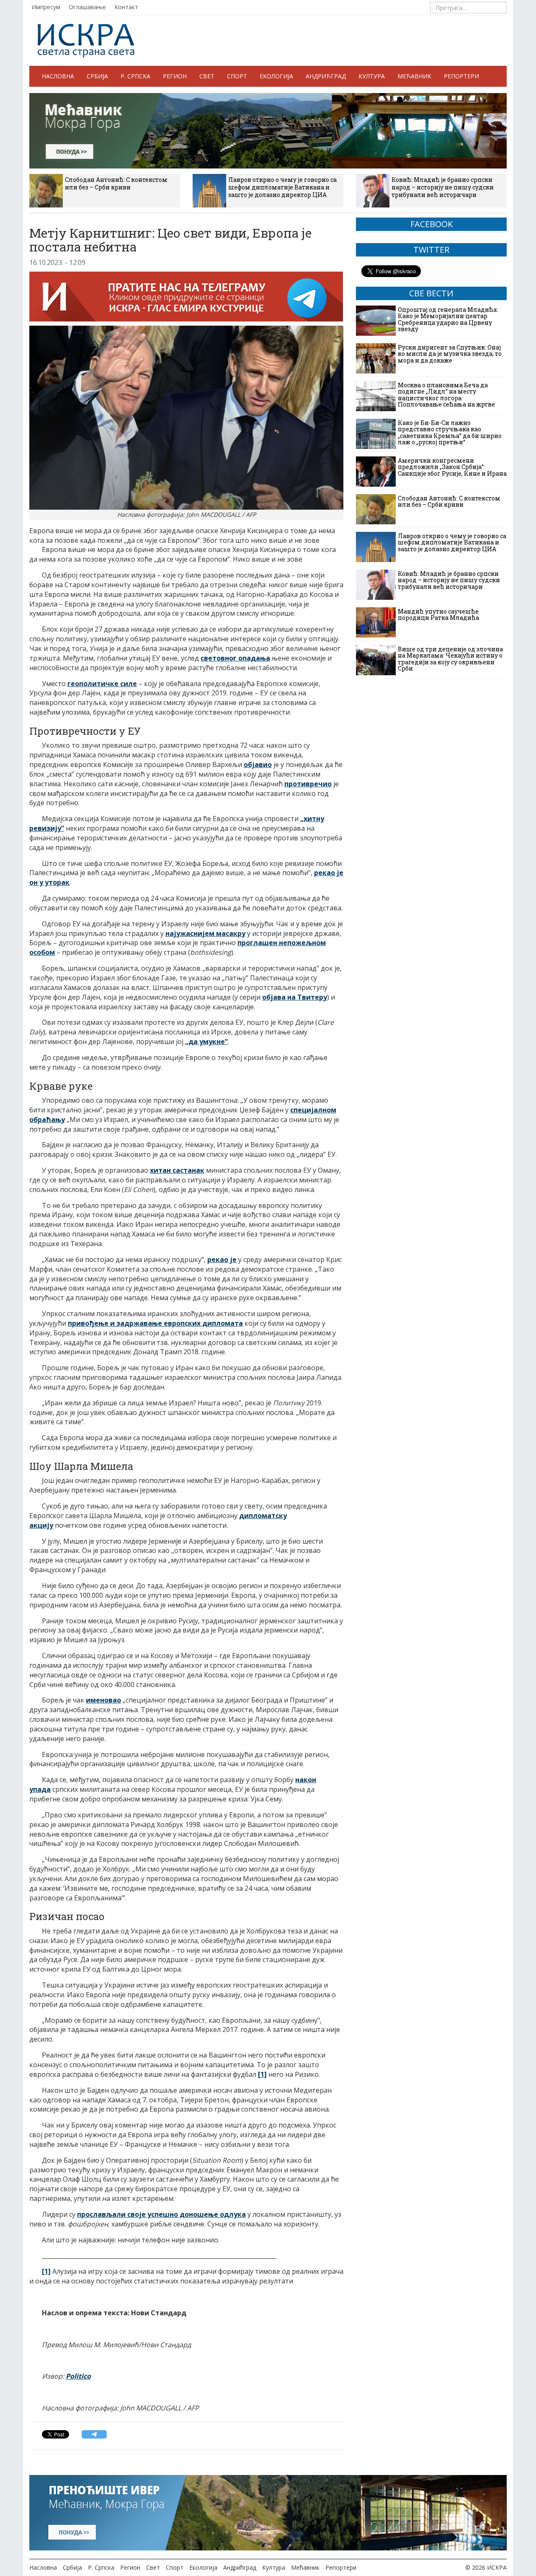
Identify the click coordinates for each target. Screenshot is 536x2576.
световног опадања (235, 658)
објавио (258, 765)
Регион (175, 76)
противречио (308, 784)
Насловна (58, 76)
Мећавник (414, 76)
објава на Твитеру (295, 997)
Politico (78, 2376)
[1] (262, 2074)
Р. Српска (135, 76)
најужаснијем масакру (205, 933)
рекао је (222, 1259)
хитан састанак (177, 1170)
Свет (207, 76)
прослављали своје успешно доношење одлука (161, 2214)
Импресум (46, 7)
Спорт (237, 76)
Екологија (276, 76)
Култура (372, 76)
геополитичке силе (102, 684)
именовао (103, 1700)
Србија (97, 76)
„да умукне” (206, 1042)
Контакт (126, 7)
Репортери (461, 76)
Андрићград (326, 76)
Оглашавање (87, 7)
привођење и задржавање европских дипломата (155, 1323)
